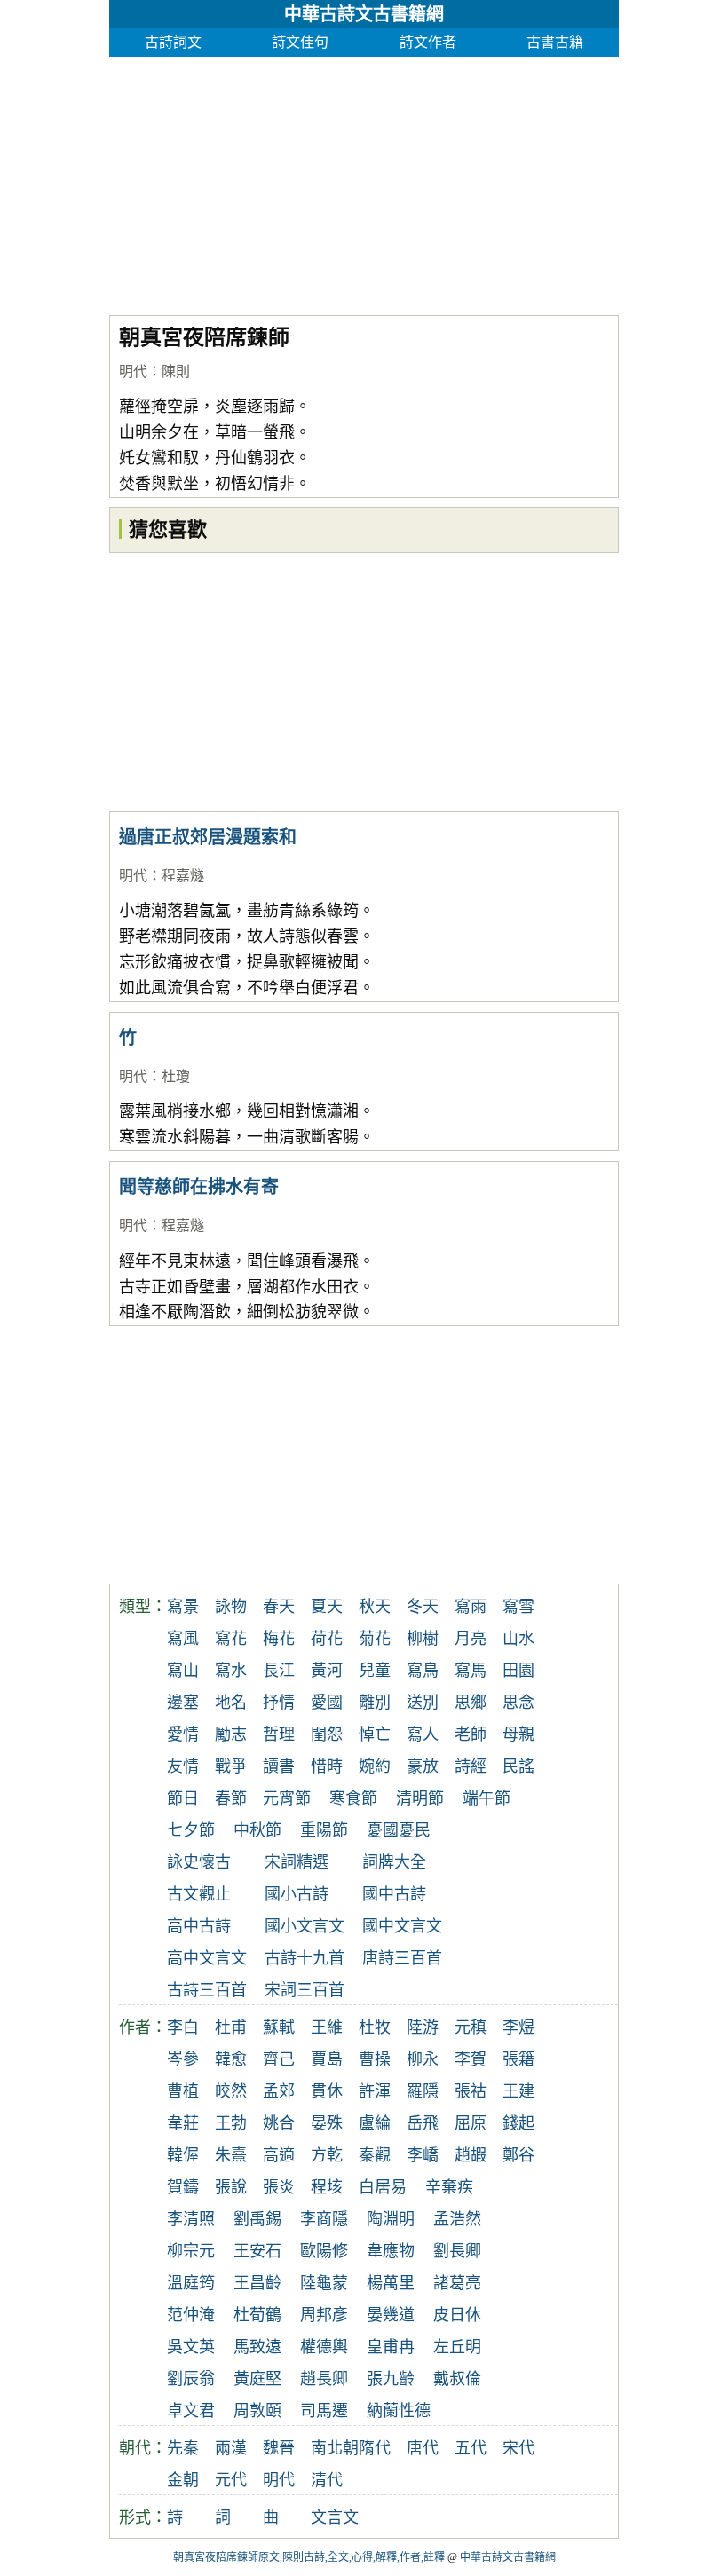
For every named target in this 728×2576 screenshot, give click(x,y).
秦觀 (375, 2155)
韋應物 (391, 2251)
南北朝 (335, 2448)
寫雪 (518, 1607)
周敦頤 (257, 2411)
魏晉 (279, 2448)
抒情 (279, 1703)
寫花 (231, 1639)
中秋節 (257, 1830)
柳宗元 (191, 2251)
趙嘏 (471, 2155)
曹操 (375, 2059)
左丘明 (457, 2347)
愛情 (183, 1734)
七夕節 (191, 1830)
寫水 (231, 1671)
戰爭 (231, 1766)
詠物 (231, 1607)
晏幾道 (391, 2315)
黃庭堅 (257, 2379)
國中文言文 (402, 1926)
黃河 (327, 1671)
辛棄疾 (449, 2187)
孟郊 (279, 2091)
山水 (518, 1639)
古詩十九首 (305, 1958)
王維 (327, 2027)
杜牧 (375, 2027)
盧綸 (375, 2123)
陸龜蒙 (324, 2283)
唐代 (423, 2448)
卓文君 (191, 2411)
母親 (518, 1734)
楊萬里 (391, 2283)
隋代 (375, 2448)
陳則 (176, 371)
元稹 (471, 2027)
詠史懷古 (199, 1862)
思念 (518, 1703)
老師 (471, 1734)
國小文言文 (305, 1926)
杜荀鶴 (257, 2315)
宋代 (518, 2448)
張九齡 (391, 2379)
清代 (327, 2480)
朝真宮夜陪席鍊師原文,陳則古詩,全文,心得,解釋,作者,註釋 (309, 2557)
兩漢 (231, 2448)
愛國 (327, 1703)
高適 (279, 2155)
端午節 (487, 1798)
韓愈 (231, 2059)
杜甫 (231, 2027)
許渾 (375, 2091)
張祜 (471, 2091)
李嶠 (423, 2155)
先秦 (183, 2448)
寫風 (183, 1639)
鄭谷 (518, 2155)
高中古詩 (199, 1926)
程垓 (327, 2187)
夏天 (327, 1607)
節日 (183, 1798)
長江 (279, 1671)
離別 (375, 1703)
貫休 (327, 2091)
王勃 (231, 2123)
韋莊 (183, 2123)
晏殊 (327, 2123)
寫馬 (471, 1671)
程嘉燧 (183, 876)
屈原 (471, 2123)
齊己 (279, 2059)
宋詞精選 (297, 1862)
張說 (231, 2187)
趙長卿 (324, 2379)
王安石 (257, 2251)
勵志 (231, 1734)
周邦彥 (324, 2315)
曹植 (183, 2091)
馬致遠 (257, 2347)
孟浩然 (457, 2219)
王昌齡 (257, 2283)
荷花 (327, 1639)
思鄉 (471, 1703)
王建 (518, 2091)
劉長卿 (457, 2251)
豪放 (423, 1766)
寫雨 (471, 1607)
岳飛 (423, 2123)
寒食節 (353, 1798)
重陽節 (324, 1830)
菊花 (375, 1639)
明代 (133, 371)
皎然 (231, 2091)
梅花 (279, 1639)
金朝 (183, 2480)
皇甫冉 (391, 2347)
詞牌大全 (394, 1862)
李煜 (518, 2027)
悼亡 (375, 1734)
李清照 (191, 2219)
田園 (518, 1671)
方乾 (327, 2155)
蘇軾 (279, 2027)
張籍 (518, 2059)
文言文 (335, 2517)
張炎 (279, 2187)
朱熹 (231, 2155)
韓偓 (183, 2155)
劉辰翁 (191, 2379)
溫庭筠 (191, 2283)
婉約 (375, 1766)
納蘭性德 (399, 2411)
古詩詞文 (173, 42)
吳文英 (191, 2347)
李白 (183, 2027)
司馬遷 (324, 2411)
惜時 (327, 1766)
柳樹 (423, 1639)
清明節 (420, 1798)
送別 (423, 1703)
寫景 (183, 1607)
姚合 (279, 2123)
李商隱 (324, 2219)
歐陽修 (324, 2251)
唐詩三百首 (402, 1958)
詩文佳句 (300, 42)
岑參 (183, 2059)
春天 (279, 1607)
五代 (471, 2448)
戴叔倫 (457, 2379)
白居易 (383, 2187)
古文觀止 (199, 1894)
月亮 (471, 1639)
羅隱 (423, 2091)
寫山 (183, 1671)
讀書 (279, 1766)
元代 (231, 2480)
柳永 (423, 2059)
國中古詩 (394, 1894)
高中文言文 (207, 1958)
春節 (231, 1798)
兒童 (375, 1671)
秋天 (375, 1607)
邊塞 (183, 1703)
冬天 (423, 1607)
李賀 (471, 2059)
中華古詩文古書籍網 (364, 14)
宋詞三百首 (305, 1990)
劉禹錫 (257, 2219)
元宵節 (287, 1798)
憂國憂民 (399, 1830)
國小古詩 (297, 1894)
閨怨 (327, 1734)
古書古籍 (555, 42)
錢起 (518, 2123)
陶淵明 (391, 2219)
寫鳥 (423, 1671)
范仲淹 (191, 2315)
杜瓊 (176, 1076)
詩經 (471, 1766)
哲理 (279, 1734)
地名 (231, 1703)
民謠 (518, 1766)
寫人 (423, 1734)
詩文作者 (428, 42)
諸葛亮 (457, 2283)
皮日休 (457, 2315)
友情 (183, 1766)
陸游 (423, 2027)
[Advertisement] (364, 181)
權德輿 (324, 2347)
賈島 (327, 2059)
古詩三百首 (207, 1990)
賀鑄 (183, 2187)
